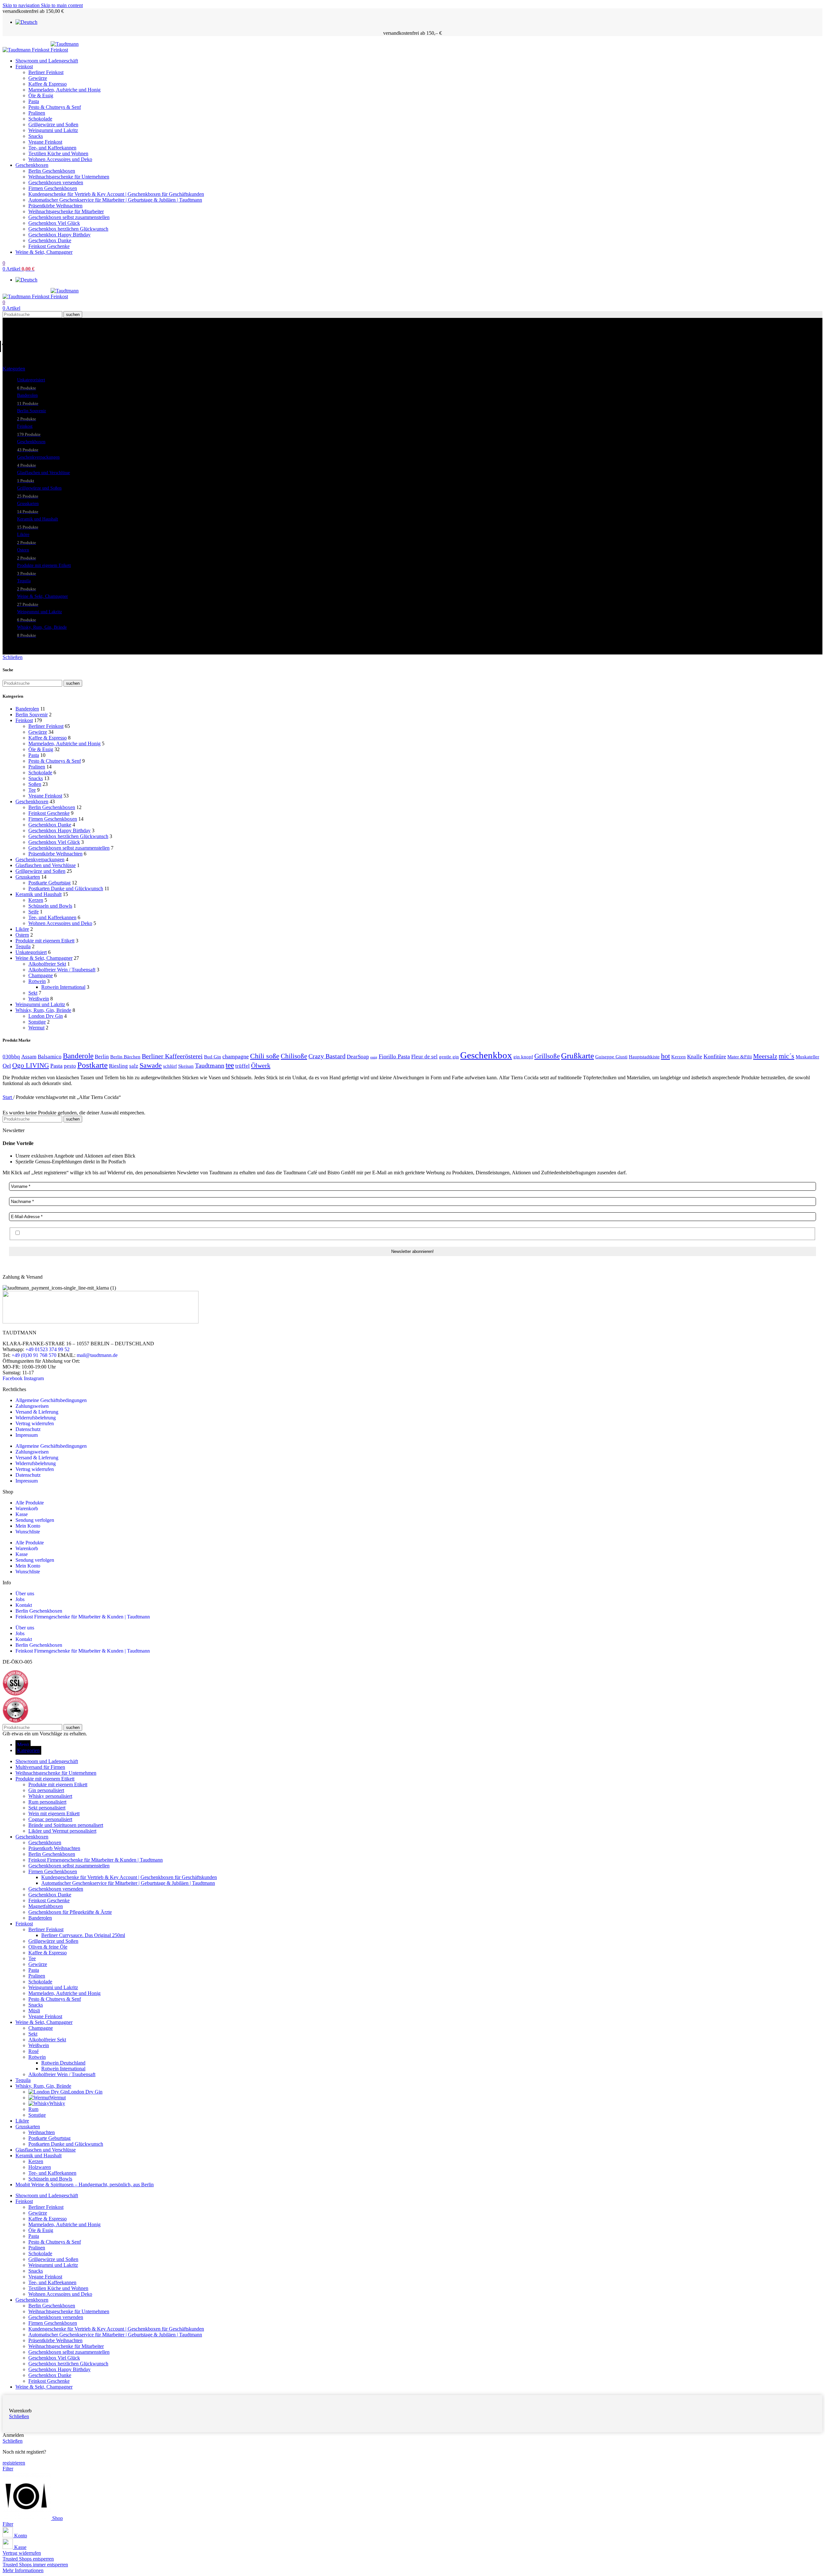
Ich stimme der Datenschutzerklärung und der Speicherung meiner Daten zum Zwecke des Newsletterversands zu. (137, 1233)
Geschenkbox (486, 1055)
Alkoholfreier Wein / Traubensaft (62, 970)
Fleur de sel (424, 1057)
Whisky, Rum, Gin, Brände (43, 1010)
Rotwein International (63, 987)
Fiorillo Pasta (394, 1056)
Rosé (34, 2051)
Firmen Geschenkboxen (53, 188)
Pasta (34, 101)
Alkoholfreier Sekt (47, 964)
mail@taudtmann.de (97, 1355)
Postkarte (92, 1065)
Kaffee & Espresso (48, 84)
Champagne (41, 975)
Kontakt (24, 1605)
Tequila (23, 946)
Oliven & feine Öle (48, 1947)
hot (665, 1056)
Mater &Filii (740, 1057)
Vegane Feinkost (45, 142)
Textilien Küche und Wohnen (58, 153)
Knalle (695, 1057)
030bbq (11, 1057)
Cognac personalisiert (50, 1819)
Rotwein (37, 981)
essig (374, 1057)
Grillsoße (547, 1056)
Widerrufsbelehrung (36, 1418)
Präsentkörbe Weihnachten (55, 206)
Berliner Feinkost (46, 72)
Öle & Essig (41, 95)
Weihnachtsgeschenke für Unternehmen (69, 177)
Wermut (36, 1028)
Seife (34, 912)
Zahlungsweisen (32, 1406)
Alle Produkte (30, 1503)
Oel (7, 1066)
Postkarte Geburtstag (49, 883)
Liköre (22, 929)
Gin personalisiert (46, 1790)
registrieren (14, 2463)
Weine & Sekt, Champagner (44, 958)
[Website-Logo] (27, 50)
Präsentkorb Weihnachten (54, 1848)
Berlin (102, 1057)
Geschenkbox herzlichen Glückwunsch (68, 229)
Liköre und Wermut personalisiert (62, 1831)
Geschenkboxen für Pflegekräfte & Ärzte (70, 1912)
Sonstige (37, 1022)
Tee (32, 790)
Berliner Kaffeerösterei (172, 1056)
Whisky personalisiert (50, 1796)
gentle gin (449, 1057)
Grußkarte (577, 1056)
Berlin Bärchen (125, 1057)
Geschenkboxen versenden (56, 182)
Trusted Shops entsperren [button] (28, 2559)
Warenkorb (27, 1508)
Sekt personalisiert (47, 1808)
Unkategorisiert (31, 952)
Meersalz (765, 1056)
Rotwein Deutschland (63, 2063)
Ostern (22, 935)
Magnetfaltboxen (46, 1906)
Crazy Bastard (327, 1056)
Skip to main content (62, 5)
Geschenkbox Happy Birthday (59, 235)
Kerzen (36, 900)
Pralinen (37, 113)
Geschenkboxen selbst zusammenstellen (69, 217)
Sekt (33, 993)
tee (230, 1065)
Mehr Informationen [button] (23, 2570)
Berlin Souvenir (32, 715)
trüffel (243, 1066)
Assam (29, 1057)
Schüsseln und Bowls (50, 906)
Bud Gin (213, 1057)
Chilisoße (294, 1056)
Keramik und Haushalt (39, 894)
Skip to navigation (22, 5)
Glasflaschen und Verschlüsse (46, 865)
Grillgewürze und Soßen (53, 124)
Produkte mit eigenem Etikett (45, 941)
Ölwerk (261, 1065)
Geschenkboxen (32, 801)
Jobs (20, 1599)
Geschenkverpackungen (40, 859)
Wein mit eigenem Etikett (54, 1813)
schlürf (170, 1066)
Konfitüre (715, 1056)
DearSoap (358, 1057)
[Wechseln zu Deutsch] (26, 22)
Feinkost (24, 720)
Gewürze (38, 78)
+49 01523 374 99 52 (48, 1349)
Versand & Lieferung (37, 1412)
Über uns (25, 1593)
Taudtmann (210, 1066)
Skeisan (186, 1066)
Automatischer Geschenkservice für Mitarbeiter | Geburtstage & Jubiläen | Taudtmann (115, 200)
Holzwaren (40, 2167)
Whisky (57, 2103)
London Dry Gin (46, 1016)
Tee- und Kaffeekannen (52, 148)
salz (134, 1066)
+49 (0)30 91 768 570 (34, 1355)
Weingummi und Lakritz (53, 130)
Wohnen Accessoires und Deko (60, 159)
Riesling (118, 1066)
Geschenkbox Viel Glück (54, 223)
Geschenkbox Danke (50, 240)
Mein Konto (28, 1526)
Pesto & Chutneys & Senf (55, 107)
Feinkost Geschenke (49, 246)
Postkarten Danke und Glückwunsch (66, 888)
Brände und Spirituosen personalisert (66, 1825)
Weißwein (39, 999)
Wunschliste (28, 1532)
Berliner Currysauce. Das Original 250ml (83, 1935)
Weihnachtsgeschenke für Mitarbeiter (66, 211)
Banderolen (27, 709)
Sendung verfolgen (35, 1520)
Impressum (27, 1435)
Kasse (22, 1514)
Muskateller (807, 1057)
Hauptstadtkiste (644, 1057)
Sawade (151, 1065)
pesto (70, 1066)
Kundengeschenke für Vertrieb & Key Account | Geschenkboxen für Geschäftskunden (116, 194)
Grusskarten (28, 877)
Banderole (78, 1056)
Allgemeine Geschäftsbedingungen (51, 1400)
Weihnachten (42, 2132)
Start (8, 1097)
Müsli (34, 2011)
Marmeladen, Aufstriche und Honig (64, 90)
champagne (236, 1056)
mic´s (786, 1056)
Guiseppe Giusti (611, 1057)
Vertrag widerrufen (35, 1423)
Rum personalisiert (47, 1802)
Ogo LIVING (31, 1065)
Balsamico (50, 1057)
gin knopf (523, 1057)
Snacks (36, 136)
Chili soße (265, 1056)
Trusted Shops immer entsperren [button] (35, 2565)
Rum (33, 2109)
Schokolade (40, 119)
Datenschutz (28, 1429)
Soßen (35, 784)
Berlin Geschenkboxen (52, 171)
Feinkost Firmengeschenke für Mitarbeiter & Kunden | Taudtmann (83, 1617)
